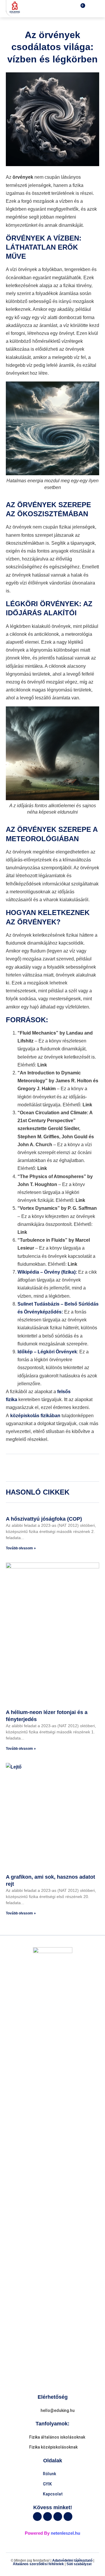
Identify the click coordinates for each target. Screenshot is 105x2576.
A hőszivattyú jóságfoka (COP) (44, 1519)
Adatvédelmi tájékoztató (72, 2560)
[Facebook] (37, 2517)
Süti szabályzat (79, 2564)
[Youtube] (58, 2517)
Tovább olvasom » (21, 1548)
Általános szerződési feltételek (38, 2564)
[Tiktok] (48, 2517)
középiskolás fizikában (35, 1416)
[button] (93, 9)
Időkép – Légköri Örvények (47, 1352)
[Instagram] (68, 2517)
